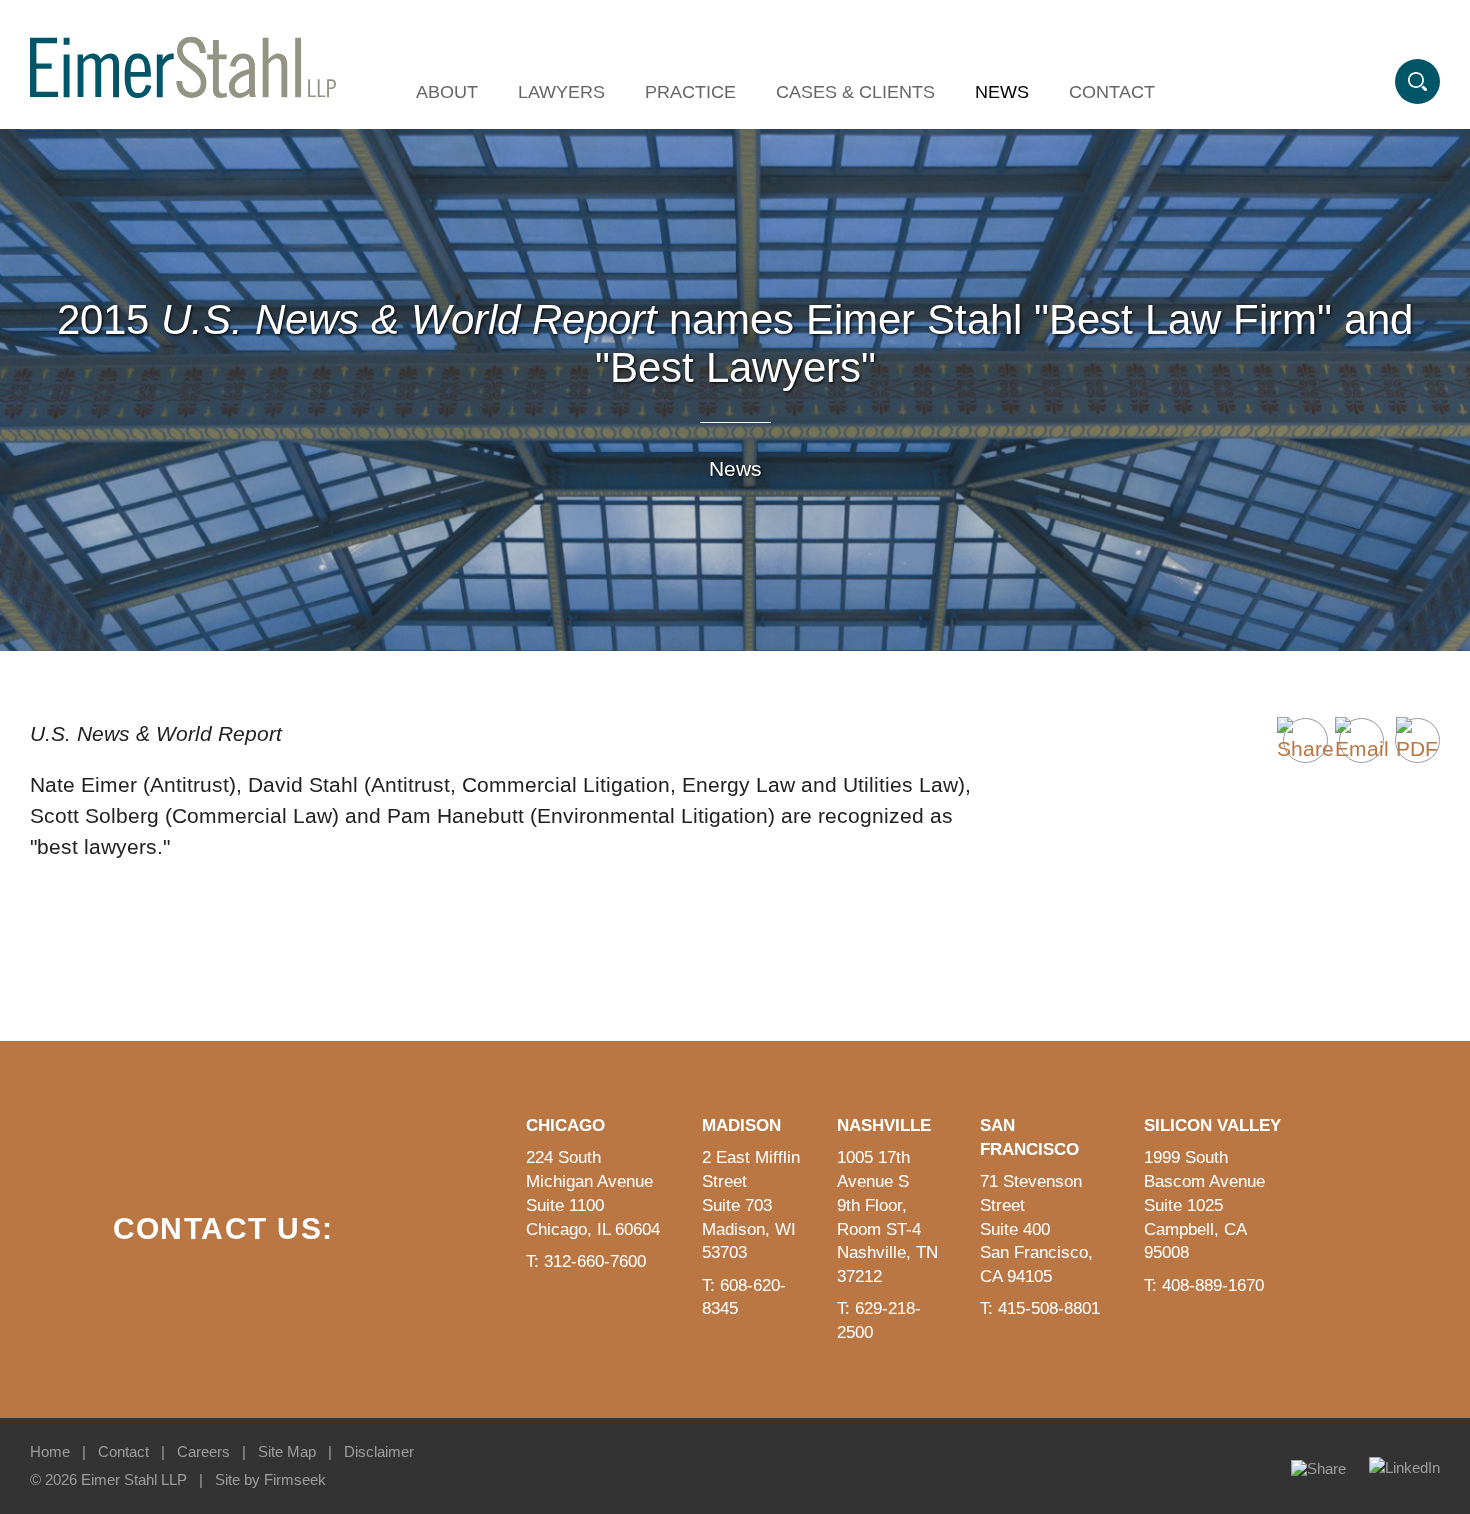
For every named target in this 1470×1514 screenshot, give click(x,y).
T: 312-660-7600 (586, 1261)
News (1002, 92)
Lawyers (561, 92)
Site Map (287, 1451)
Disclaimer (379, 1451)
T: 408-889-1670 (1204, 1285)
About (447, 92)
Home (50, 1451)
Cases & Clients (855, 92)
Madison (741, 1125)
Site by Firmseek (270, 1479)
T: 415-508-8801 (1040, 1308)
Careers (203, 1451)
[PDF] (1417, 740)
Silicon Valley (1212, 1125)
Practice (690, 92)
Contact (1112, 92)
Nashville (884, 1125)
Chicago (565, 1125)
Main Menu (666, 25)
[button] (1305, 740)
